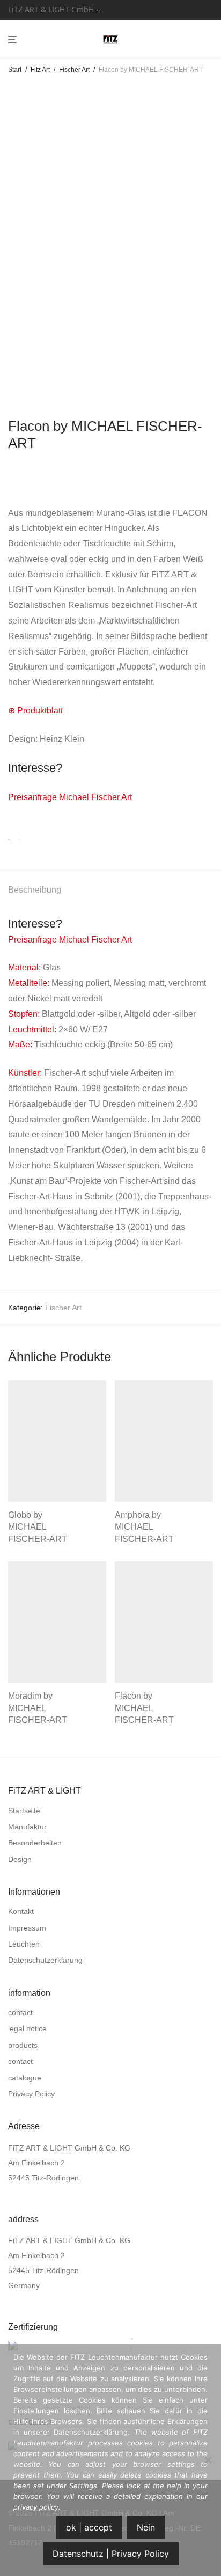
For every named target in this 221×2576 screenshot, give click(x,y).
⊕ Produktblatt (35, 711)
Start (15, 70)
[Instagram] (135, 9)
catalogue (25, 2078)
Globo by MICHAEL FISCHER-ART (38, 1527)
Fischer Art (74, 70)
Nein (146, 2527)
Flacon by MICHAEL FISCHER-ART (144, 1708)
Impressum (27, 1928)
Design (20, 1859)
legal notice (27, 2028)
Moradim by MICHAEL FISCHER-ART (38, 1708)
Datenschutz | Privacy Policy (111, 2554)
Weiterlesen (25, 1538)
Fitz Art (40, 70)
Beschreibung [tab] (35, 890)
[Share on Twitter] (47, 837)
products (23, 2045)
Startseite (24, 1811)
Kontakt (21, 1911)
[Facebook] (121, 9)
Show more (70, 1538)
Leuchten (24, 1944)
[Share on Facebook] (31, 837)
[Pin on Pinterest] (62, 837)
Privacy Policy (31, 2094)
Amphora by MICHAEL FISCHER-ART (144, 1527)
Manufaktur (27, 1827)
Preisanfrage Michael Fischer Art (70, 797)
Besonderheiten (35, 1843)
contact (20, 2012)
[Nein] (208, 2460)
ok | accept (89, 2527)
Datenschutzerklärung (45, 1960)
